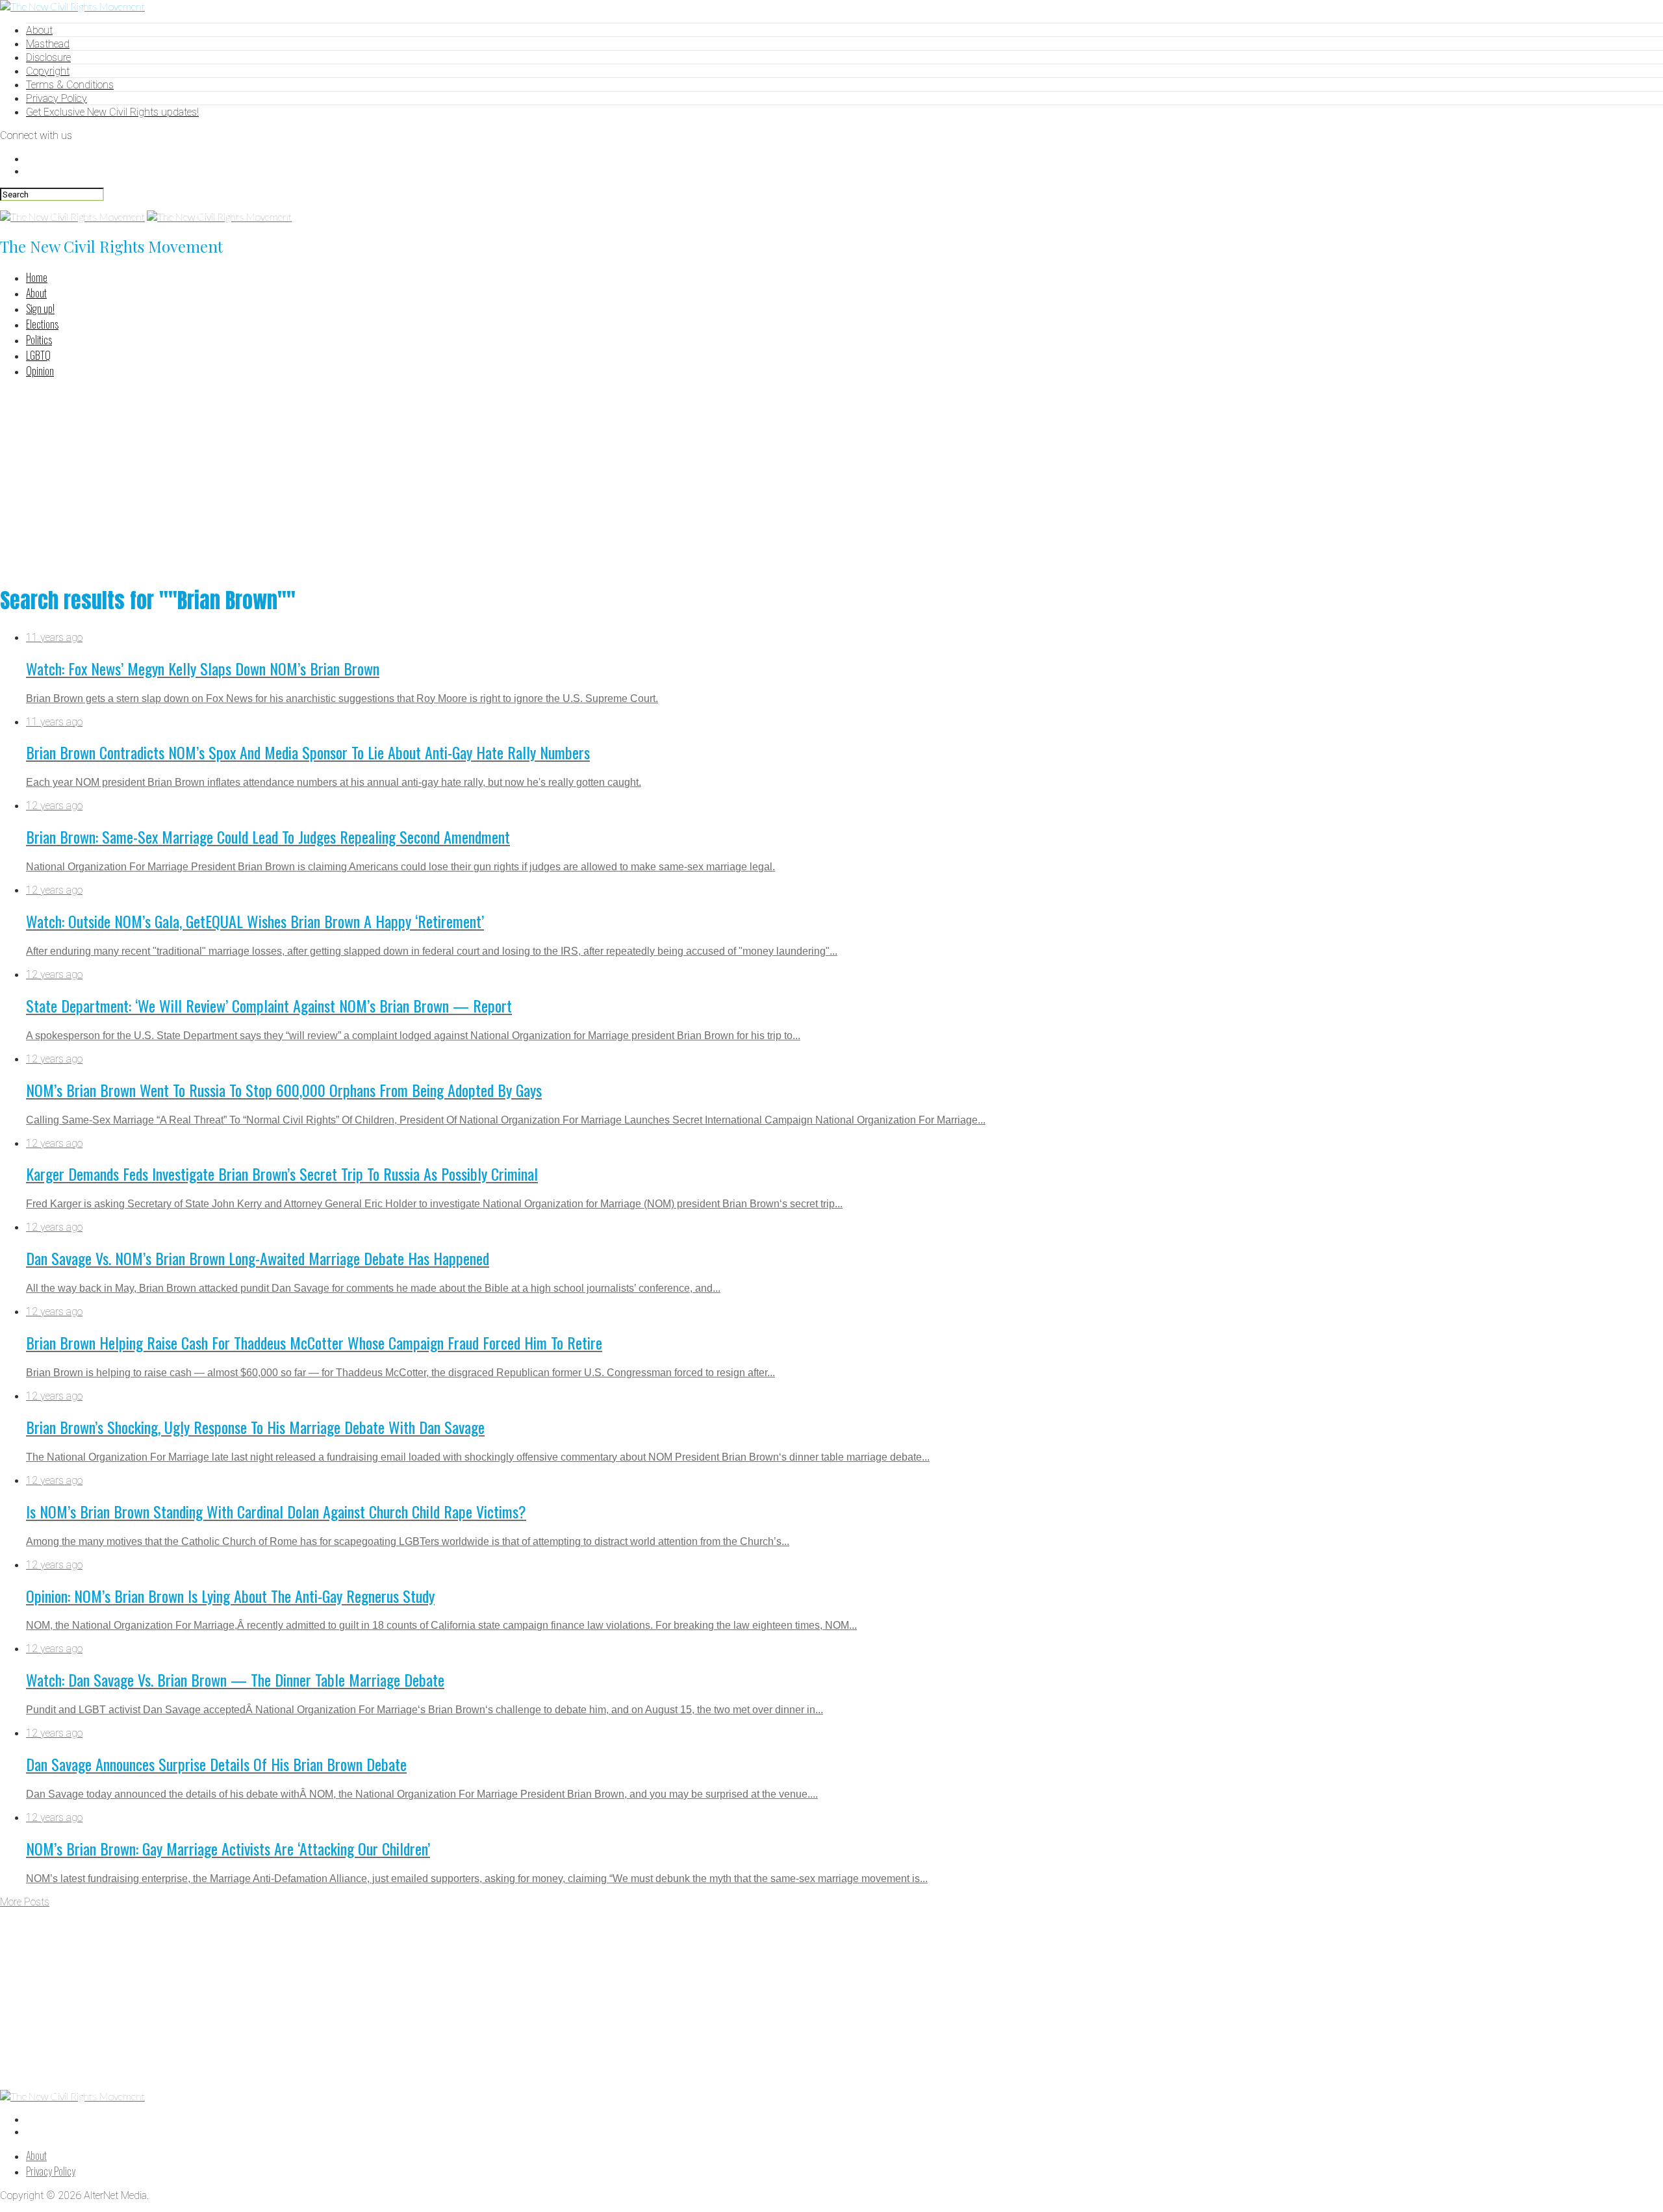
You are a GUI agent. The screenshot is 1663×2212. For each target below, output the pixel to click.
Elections (42, 324)
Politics (39, 340)
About (39, 30)
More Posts (25, 1902)
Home (37, 277)
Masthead (48, 44)
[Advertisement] (831, 480)
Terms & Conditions (70, 85)
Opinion (40, 371)
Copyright (48, 71)
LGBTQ (38, 355)
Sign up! (40, 308)
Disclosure (48, 57)
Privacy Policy (57, 98)
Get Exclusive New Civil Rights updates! (112, 112)
